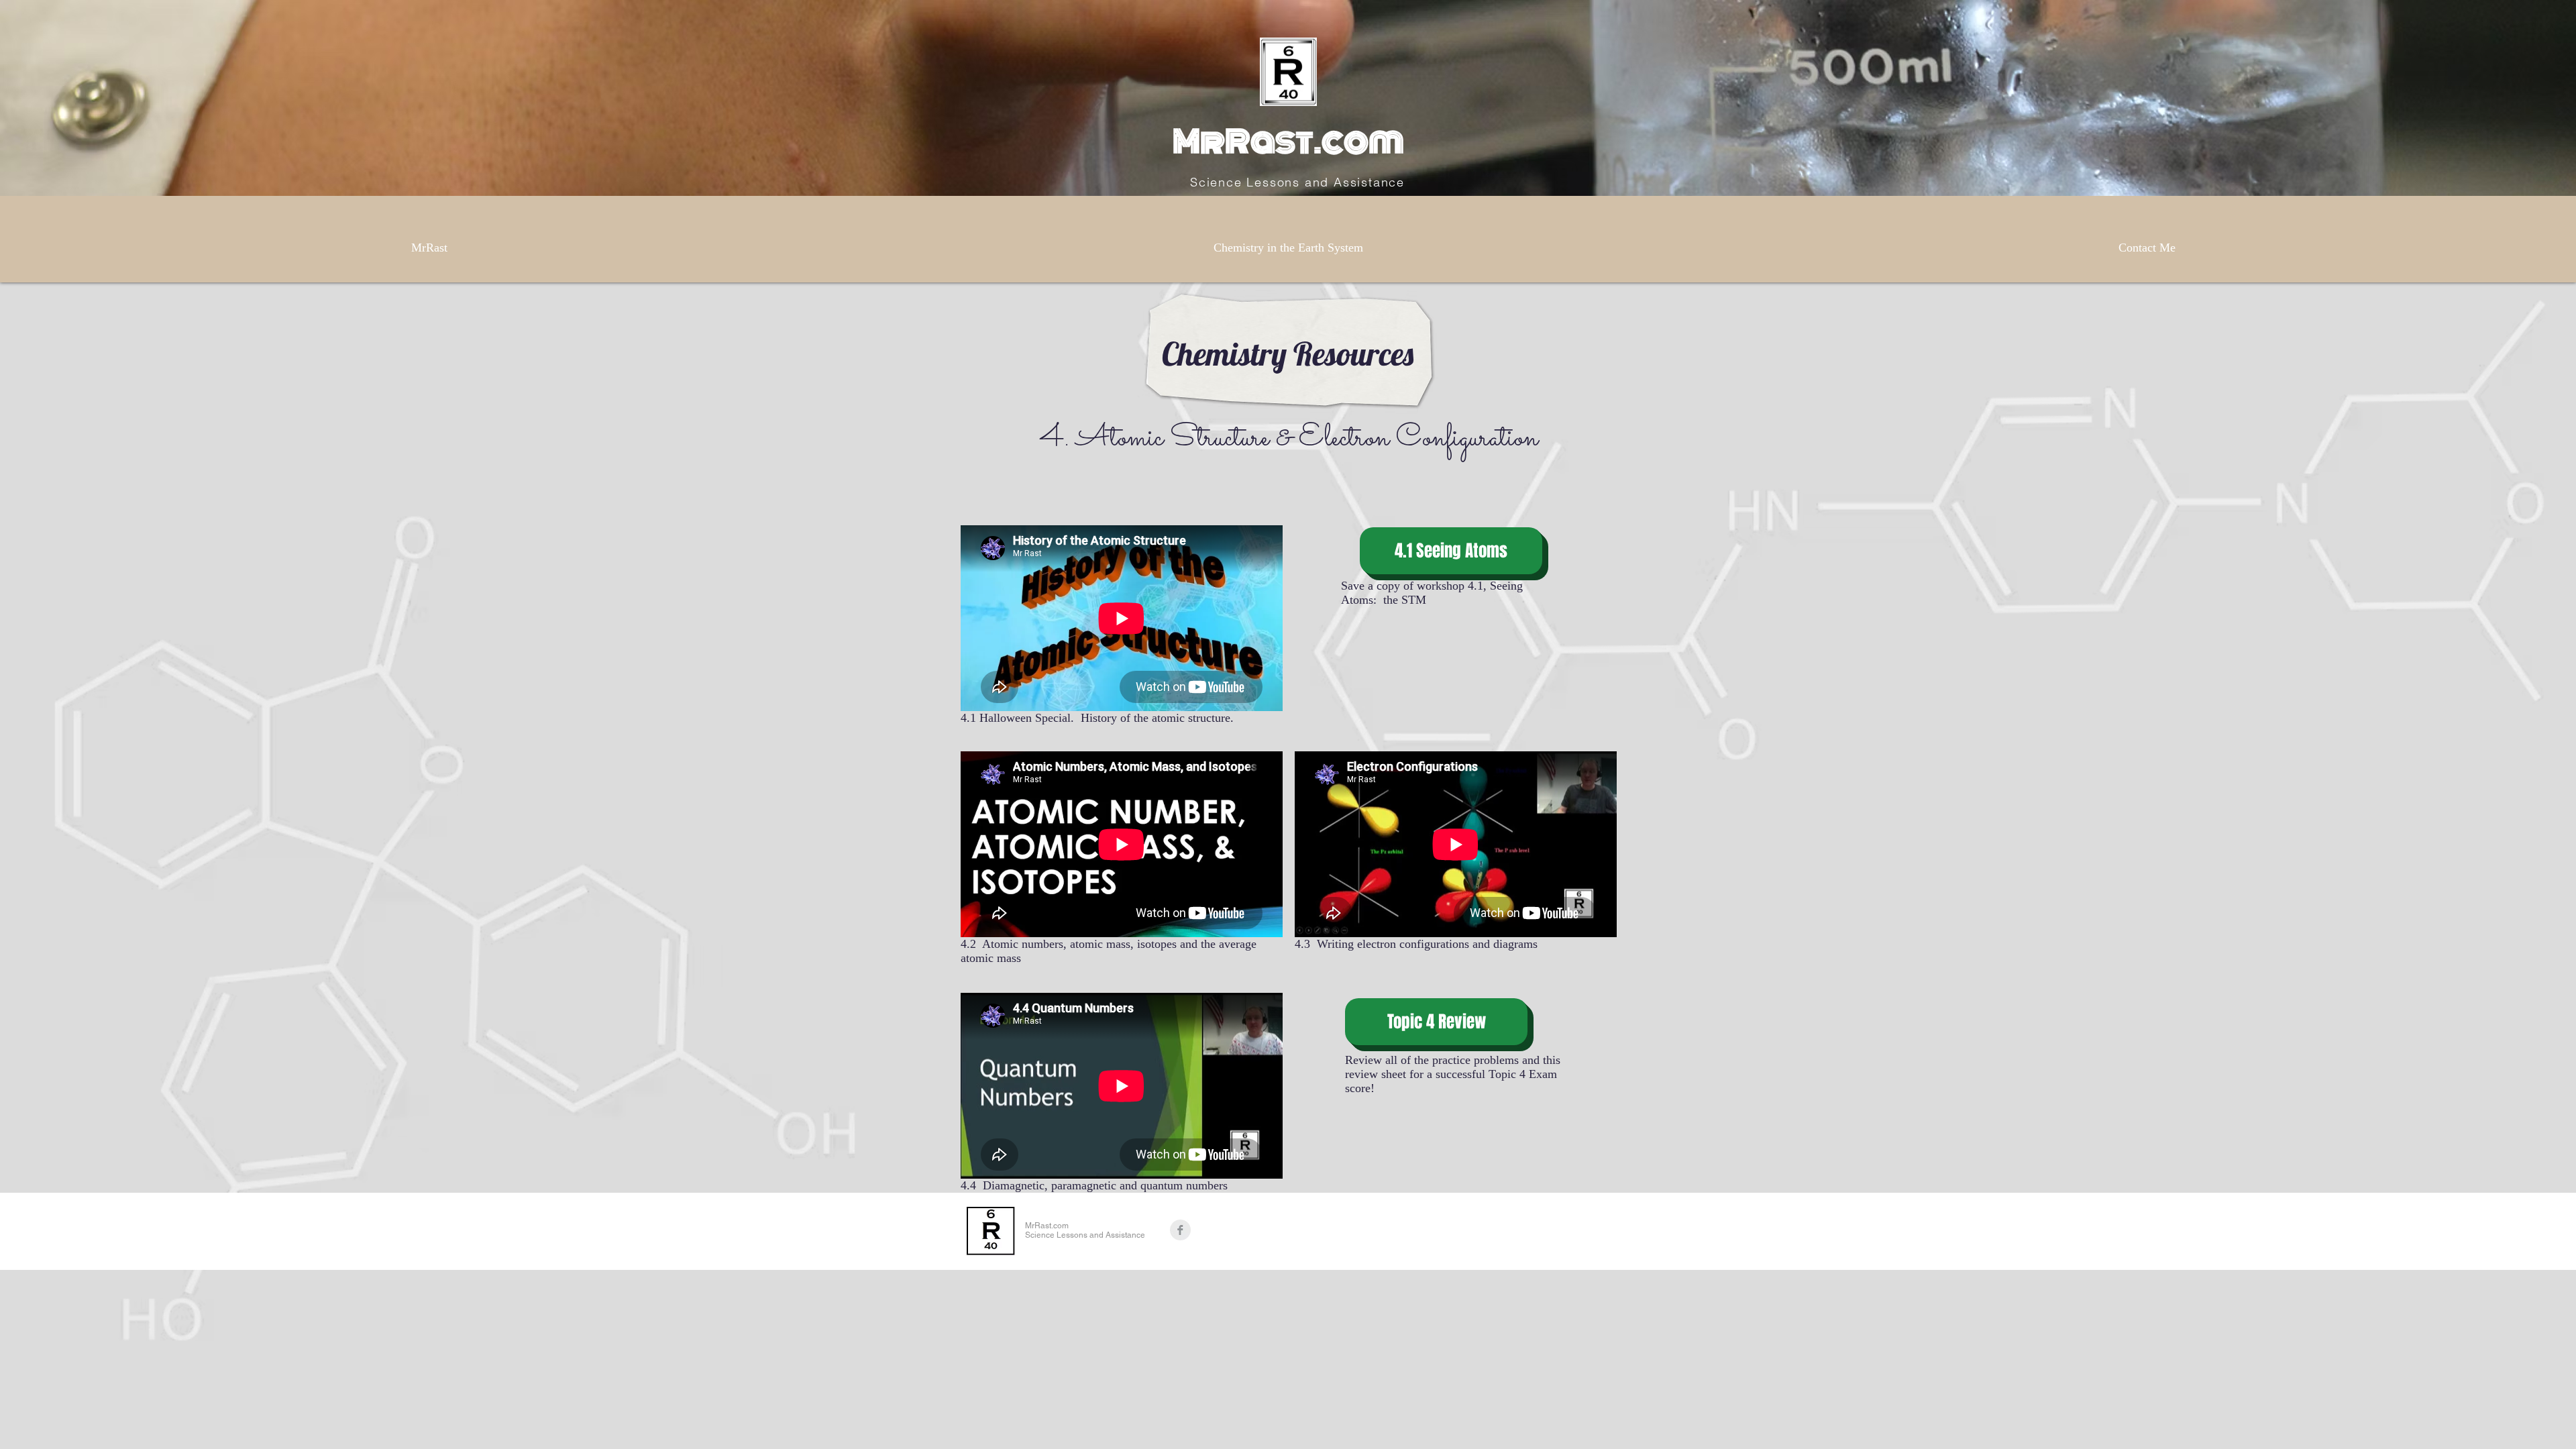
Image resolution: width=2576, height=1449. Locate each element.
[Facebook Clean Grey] (1180, 1230)
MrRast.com (1288, 142)
